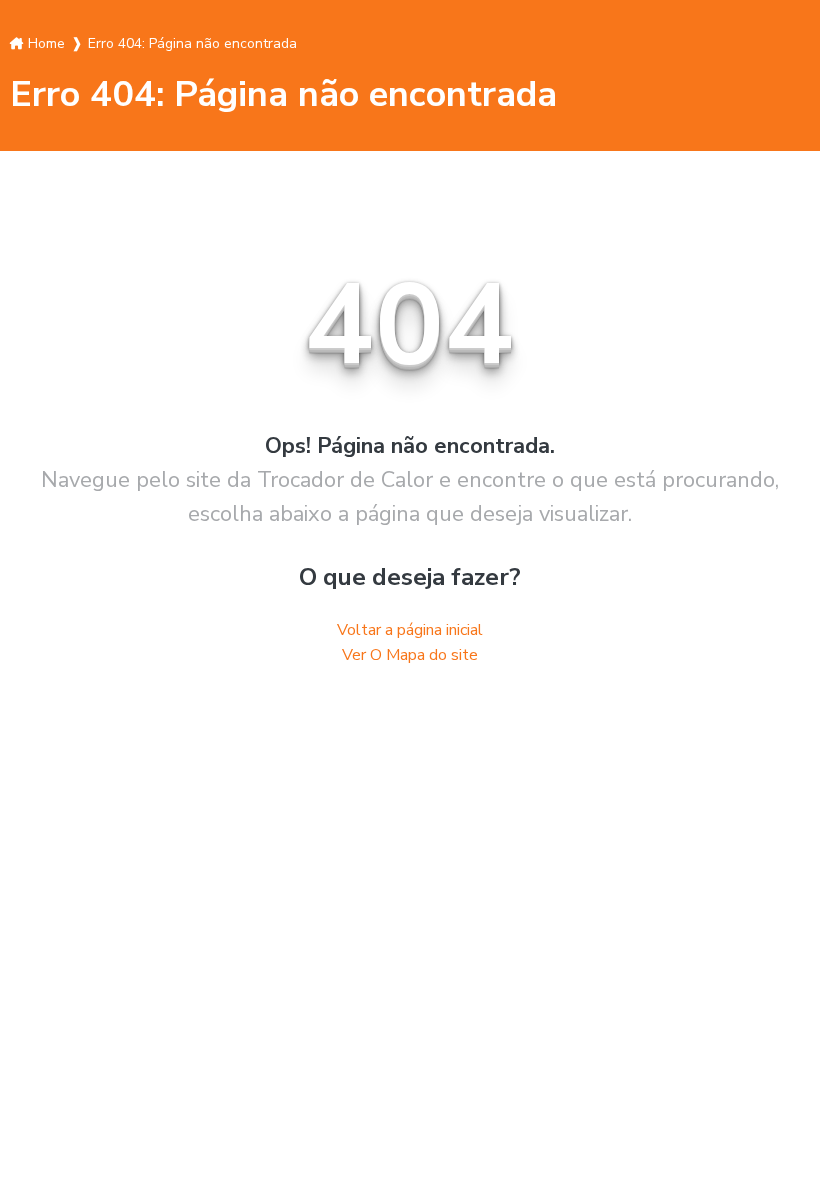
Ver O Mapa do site (410, 655)
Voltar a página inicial (410, 630)
